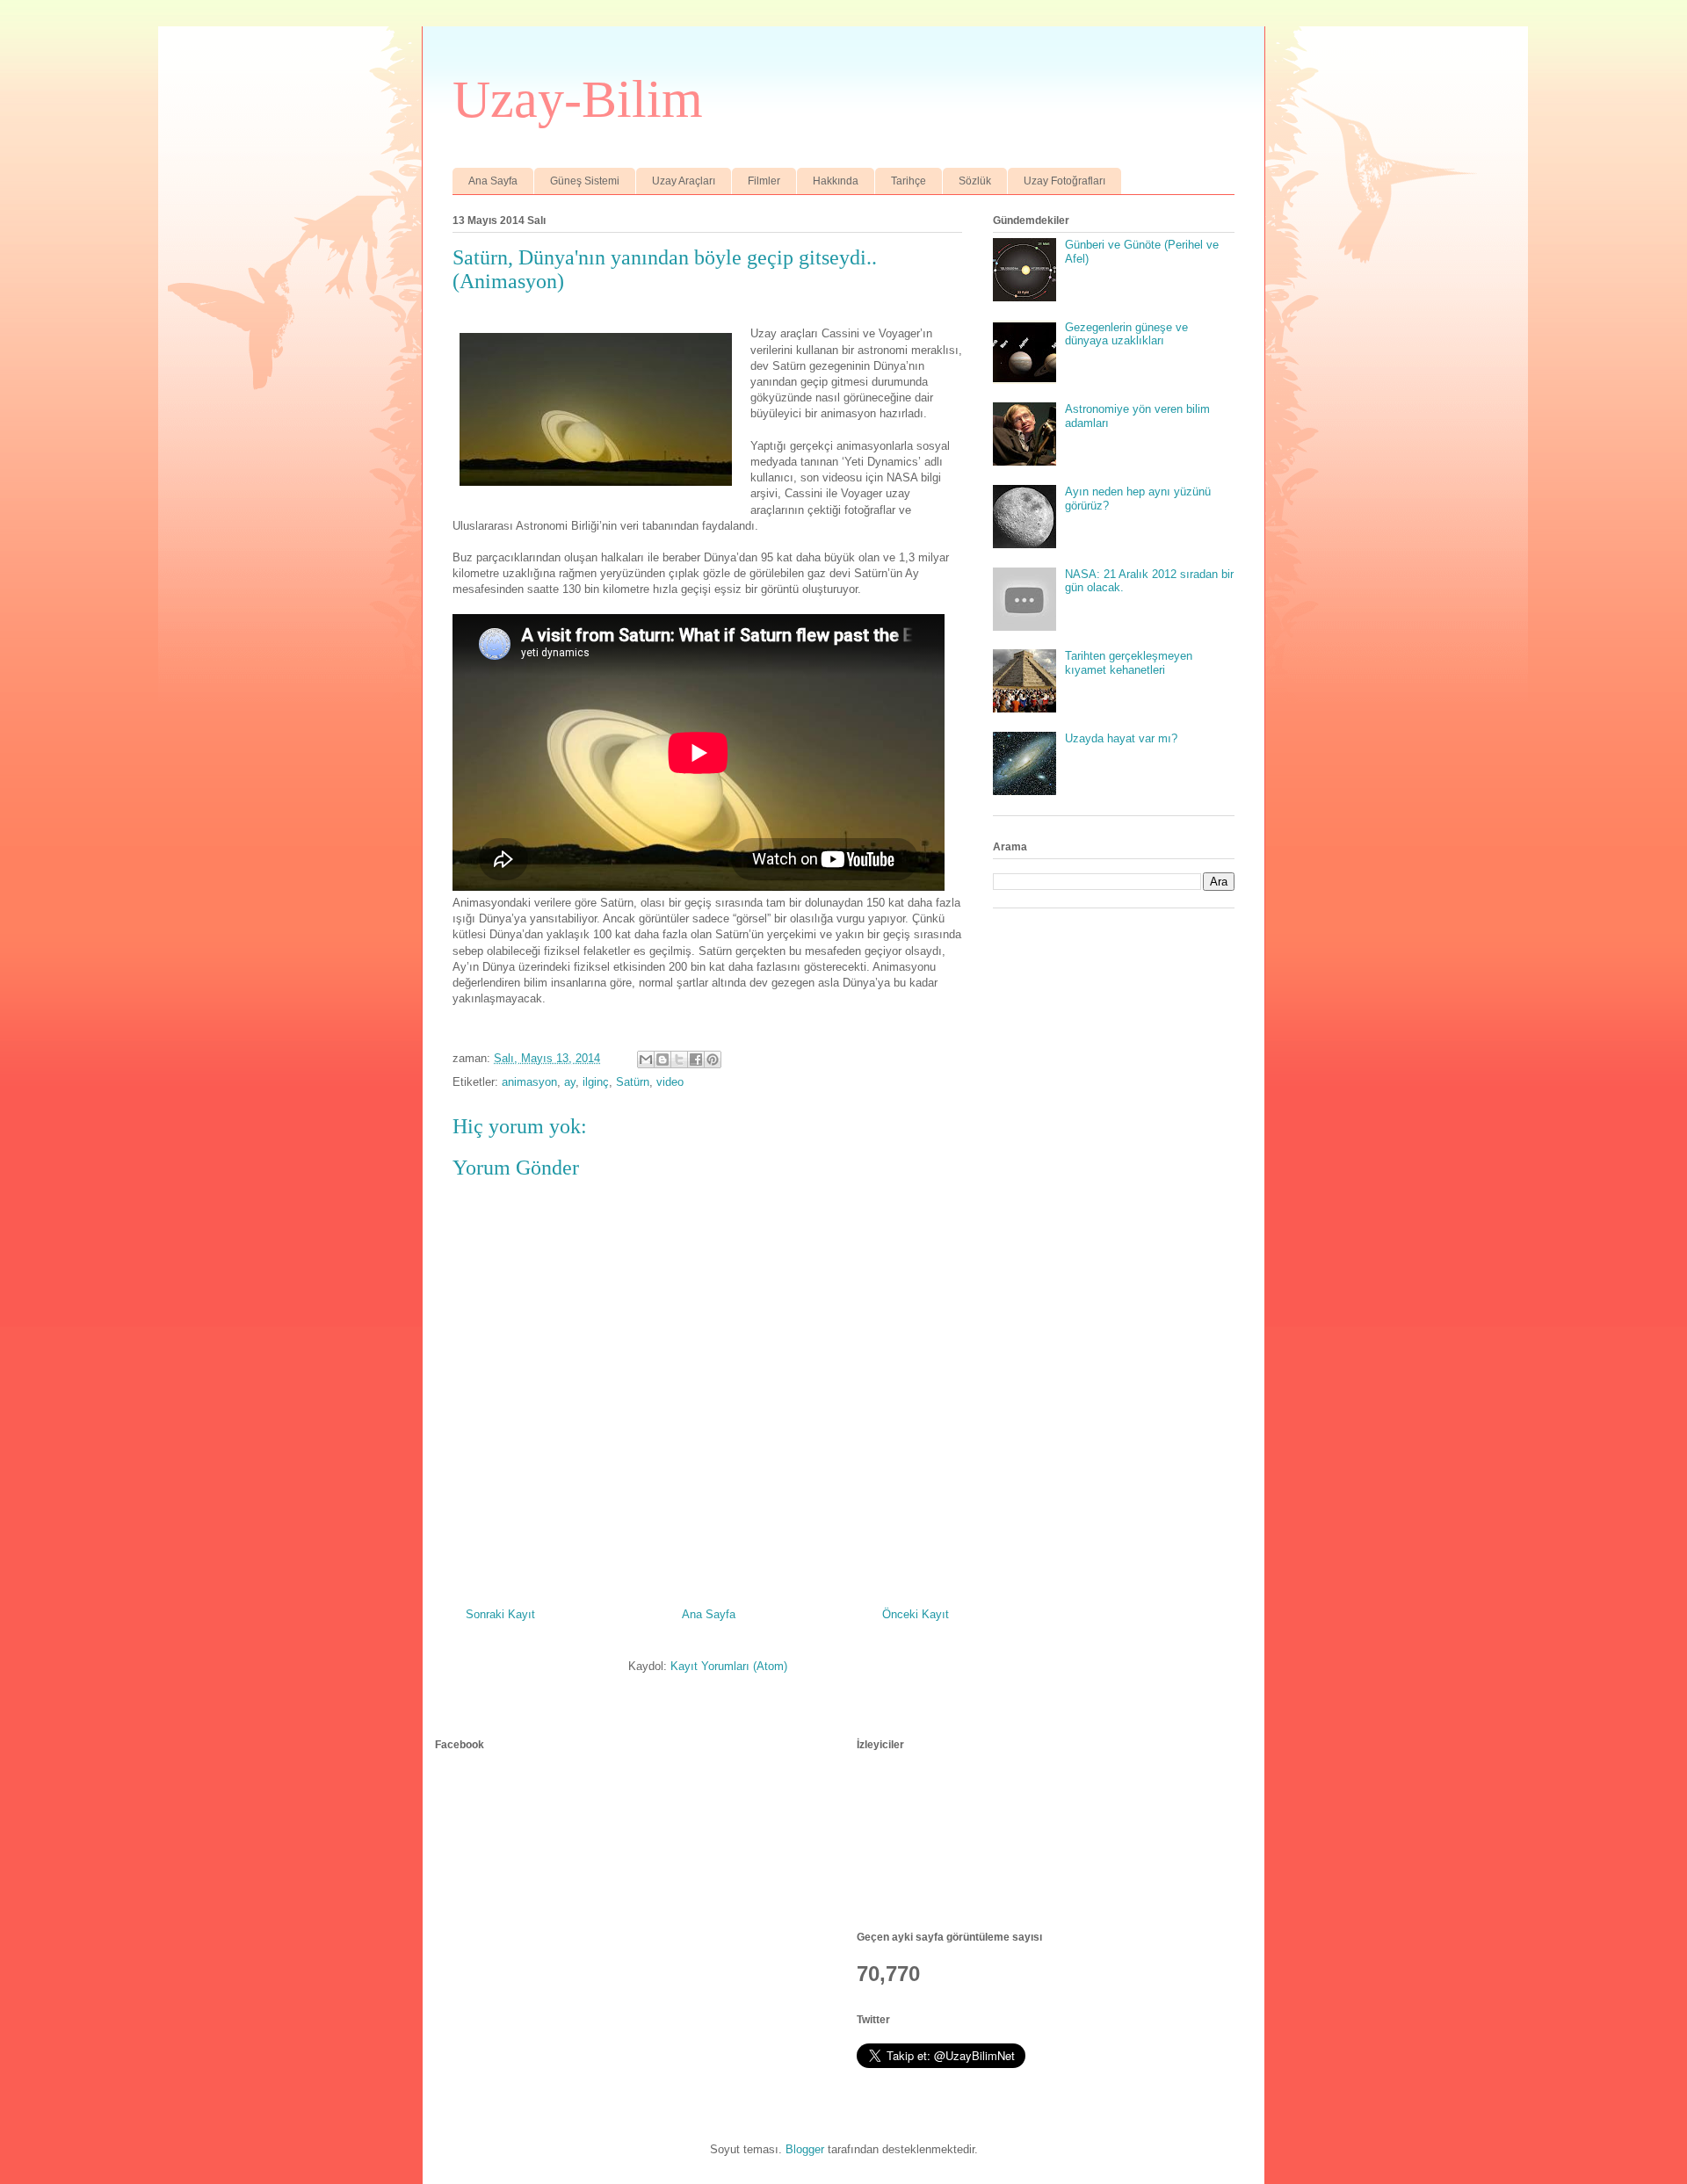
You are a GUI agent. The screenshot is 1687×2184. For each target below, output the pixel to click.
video (670, 1082)
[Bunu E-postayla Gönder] (646, 1059)
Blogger (805, 2149)
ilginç (596, 1082)
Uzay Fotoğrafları (1064, 181)
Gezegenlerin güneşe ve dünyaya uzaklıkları (1126, 334)
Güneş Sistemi (585, 181)
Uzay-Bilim (578, 99)
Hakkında (836, 181)
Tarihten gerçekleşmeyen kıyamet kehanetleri (1129, 663)
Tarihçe (909, 181)
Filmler (764, 181)
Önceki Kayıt (916, 1614)
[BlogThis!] (662, 1059)
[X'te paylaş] (679, 1059)
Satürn (633, 1082)
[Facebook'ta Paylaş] (696, 1059)
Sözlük (975, 181)
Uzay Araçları (684, 181)
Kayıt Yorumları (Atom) (729, 1666)
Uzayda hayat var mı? (1121, 738)
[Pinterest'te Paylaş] (713, 1059)
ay (570, 1082)
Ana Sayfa (493, 181)
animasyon (529, 1082)
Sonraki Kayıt (500, 1614)
